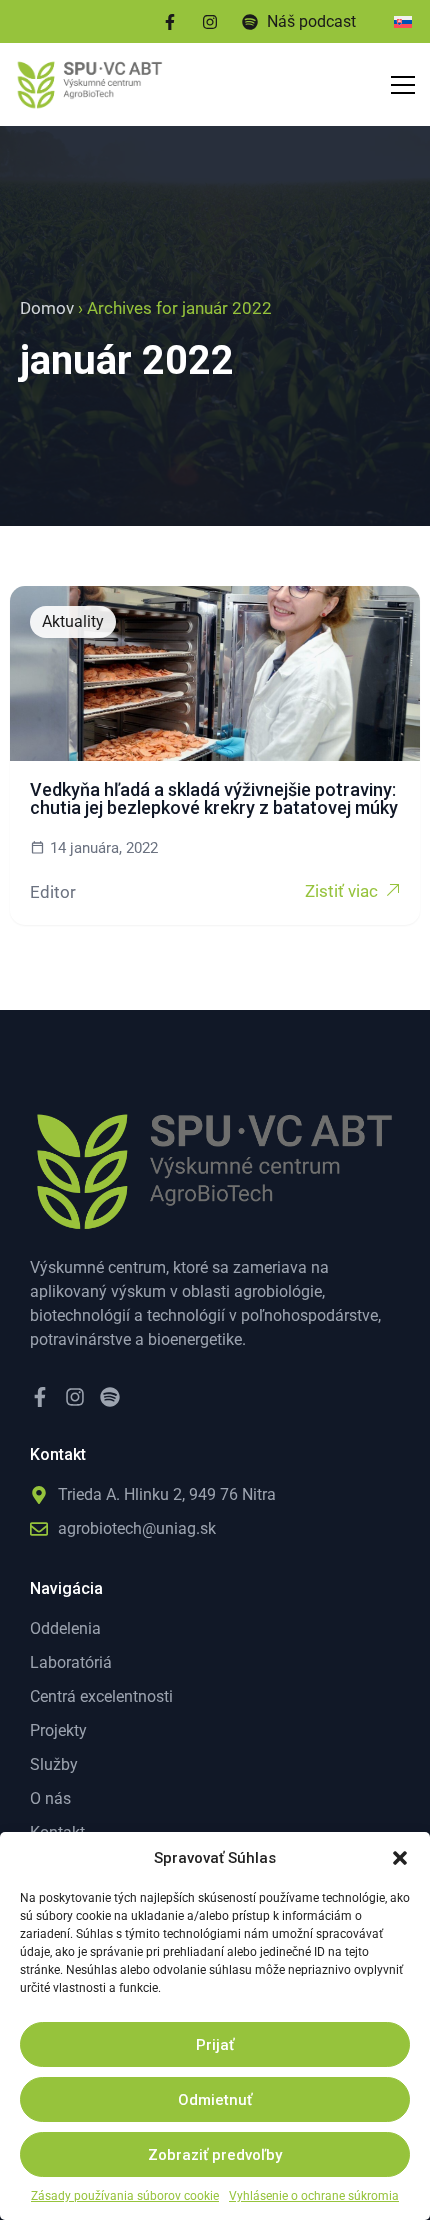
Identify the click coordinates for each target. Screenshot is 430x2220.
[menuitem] (403, 21)
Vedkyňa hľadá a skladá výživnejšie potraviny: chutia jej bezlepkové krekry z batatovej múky (214, 798)
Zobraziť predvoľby (215, 2155)
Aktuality (73, 621)
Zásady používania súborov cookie (125, 2196)
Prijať (215, 2045)
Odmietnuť (215, 2100)
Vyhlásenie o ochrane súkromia (314, 2196)
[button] (400, 1858)
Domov (47, 308)
